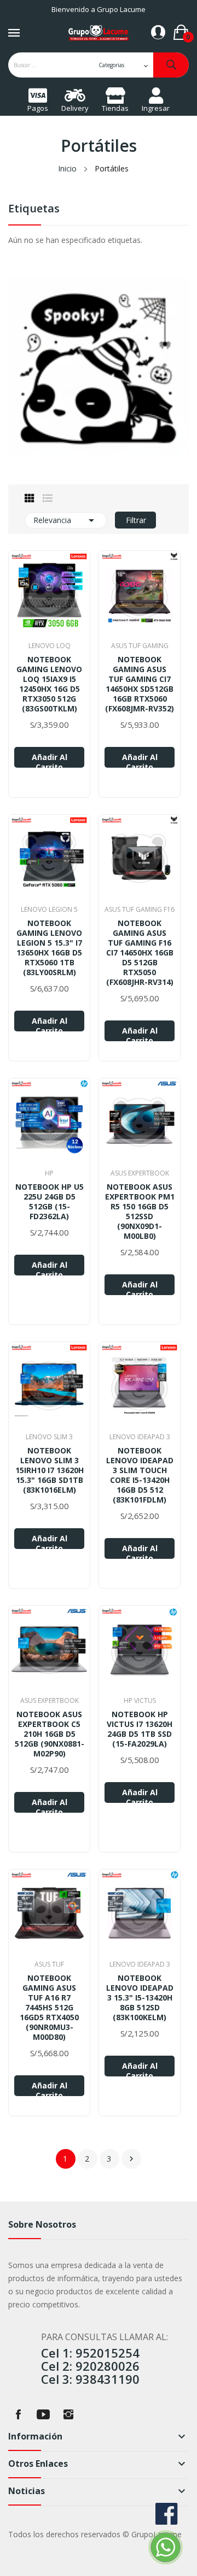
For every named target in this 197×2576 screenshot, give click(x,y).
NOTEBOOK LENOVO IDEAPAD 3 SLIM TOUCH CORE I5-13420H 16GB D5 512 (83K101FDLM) (140, 1475)
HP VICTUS (140, 1701)
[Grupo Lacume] (99, 366)
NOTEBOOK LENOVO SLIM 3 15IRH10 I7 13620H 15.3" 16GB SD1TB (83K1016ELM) (50, 1470)
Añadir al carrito (50, 760)
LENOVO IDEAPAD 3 (140, 1437)
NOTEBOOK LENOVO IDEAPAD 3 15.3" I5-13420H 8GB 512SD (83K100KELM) (140, 1998)
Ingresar (156, 108)
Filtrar (136, 520)
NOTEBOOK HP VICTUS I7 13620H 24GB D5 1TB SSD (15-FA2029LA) (140, 1729)
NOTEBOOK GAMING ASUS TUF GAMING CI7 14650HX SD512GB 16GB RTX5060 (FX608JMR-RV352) (140, 684)
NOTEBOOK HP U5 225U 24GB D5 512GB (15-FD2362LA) (50, 1202)
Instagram (68, 2414)
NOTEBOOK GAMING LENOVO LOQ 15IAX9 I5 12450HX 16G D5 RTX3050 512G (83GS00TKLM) (49, 684)
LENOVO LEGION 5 (49, 910)
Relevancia (66, 520)
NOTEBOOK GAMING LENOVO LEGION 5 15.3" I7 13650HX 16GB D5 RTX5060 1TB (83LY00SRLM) (49, 948)
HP (49, 1173)
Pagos (38, 108)
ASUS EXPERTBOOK (140, 1173)
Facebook (18, 2414)
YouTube (43, 2414)
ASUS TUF (49, 1964)
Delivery (75, 108)
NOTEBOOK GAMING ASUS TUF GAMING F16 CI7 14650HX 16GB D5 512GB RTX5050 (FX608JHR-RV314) (140, 953)
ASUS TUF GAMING (140, 646)
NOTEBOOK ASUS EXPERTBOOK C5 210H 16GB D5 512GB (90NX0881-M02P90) (50, 1734)
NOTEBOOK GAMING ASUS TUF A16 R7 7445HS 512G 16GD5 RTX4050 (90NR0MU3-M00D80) (49, 2008)
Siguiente (131, 2159)
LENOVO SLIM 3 (49, 1437)
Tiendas (115, 108)
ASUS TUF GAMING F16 (140, 910)
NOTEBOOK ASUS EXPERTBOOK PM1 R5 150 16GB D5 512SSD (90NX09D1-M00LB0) (140, 1212)
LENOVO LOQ (50, 646)
